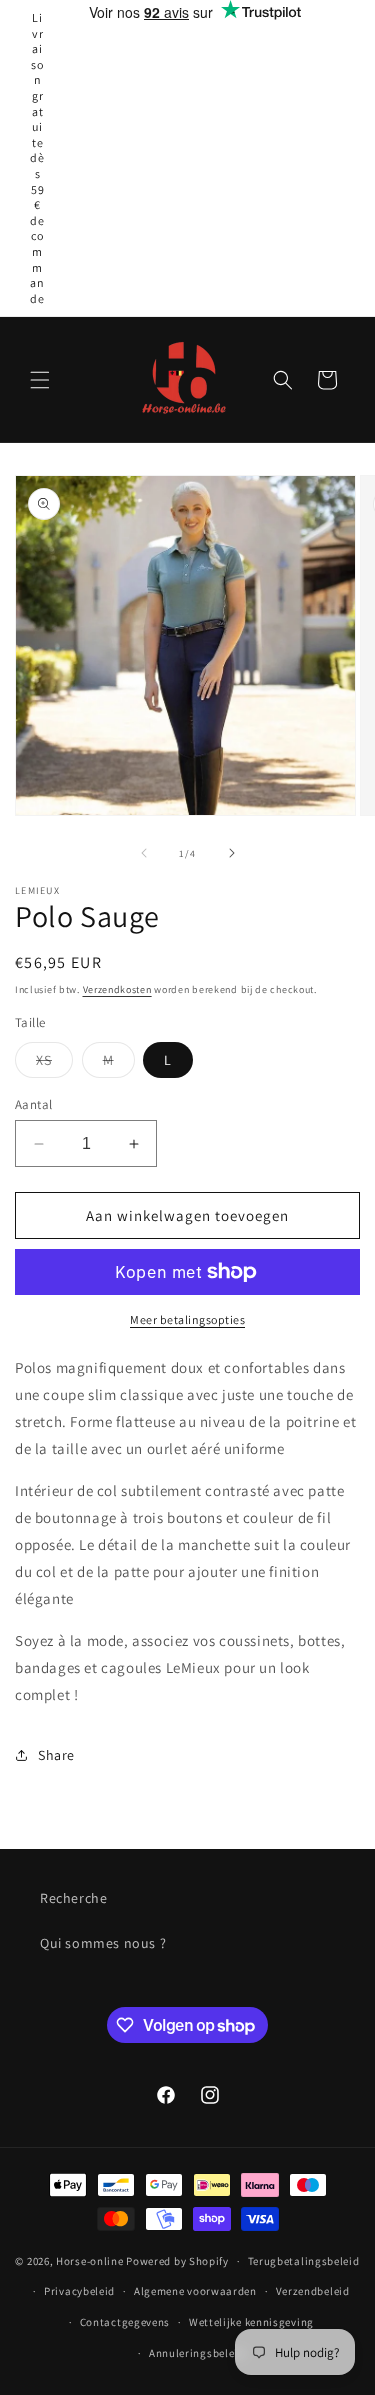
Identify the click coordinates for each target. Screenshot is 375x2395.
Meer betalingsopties (187, 1319)
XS (54, 1064)
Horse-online (89, 2261)
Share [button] (56, 1755)
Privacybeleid (79, 2291)
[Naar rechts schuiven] (232, 853)
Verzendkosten (117, 989)
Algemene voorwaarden (195, 2291)
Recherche (73, 1898)
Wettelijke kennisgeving (251, 2322)
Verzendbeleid (313, 2291)
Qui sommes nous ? (103, 1943)
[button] (40, 380)
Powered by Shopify (177, 2261)
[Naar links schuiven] (144, 853)
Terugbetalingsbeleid (304, 2261)
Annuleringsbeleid (197, 2353)
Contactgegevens (125, 2322)
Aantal (33, 1104)
